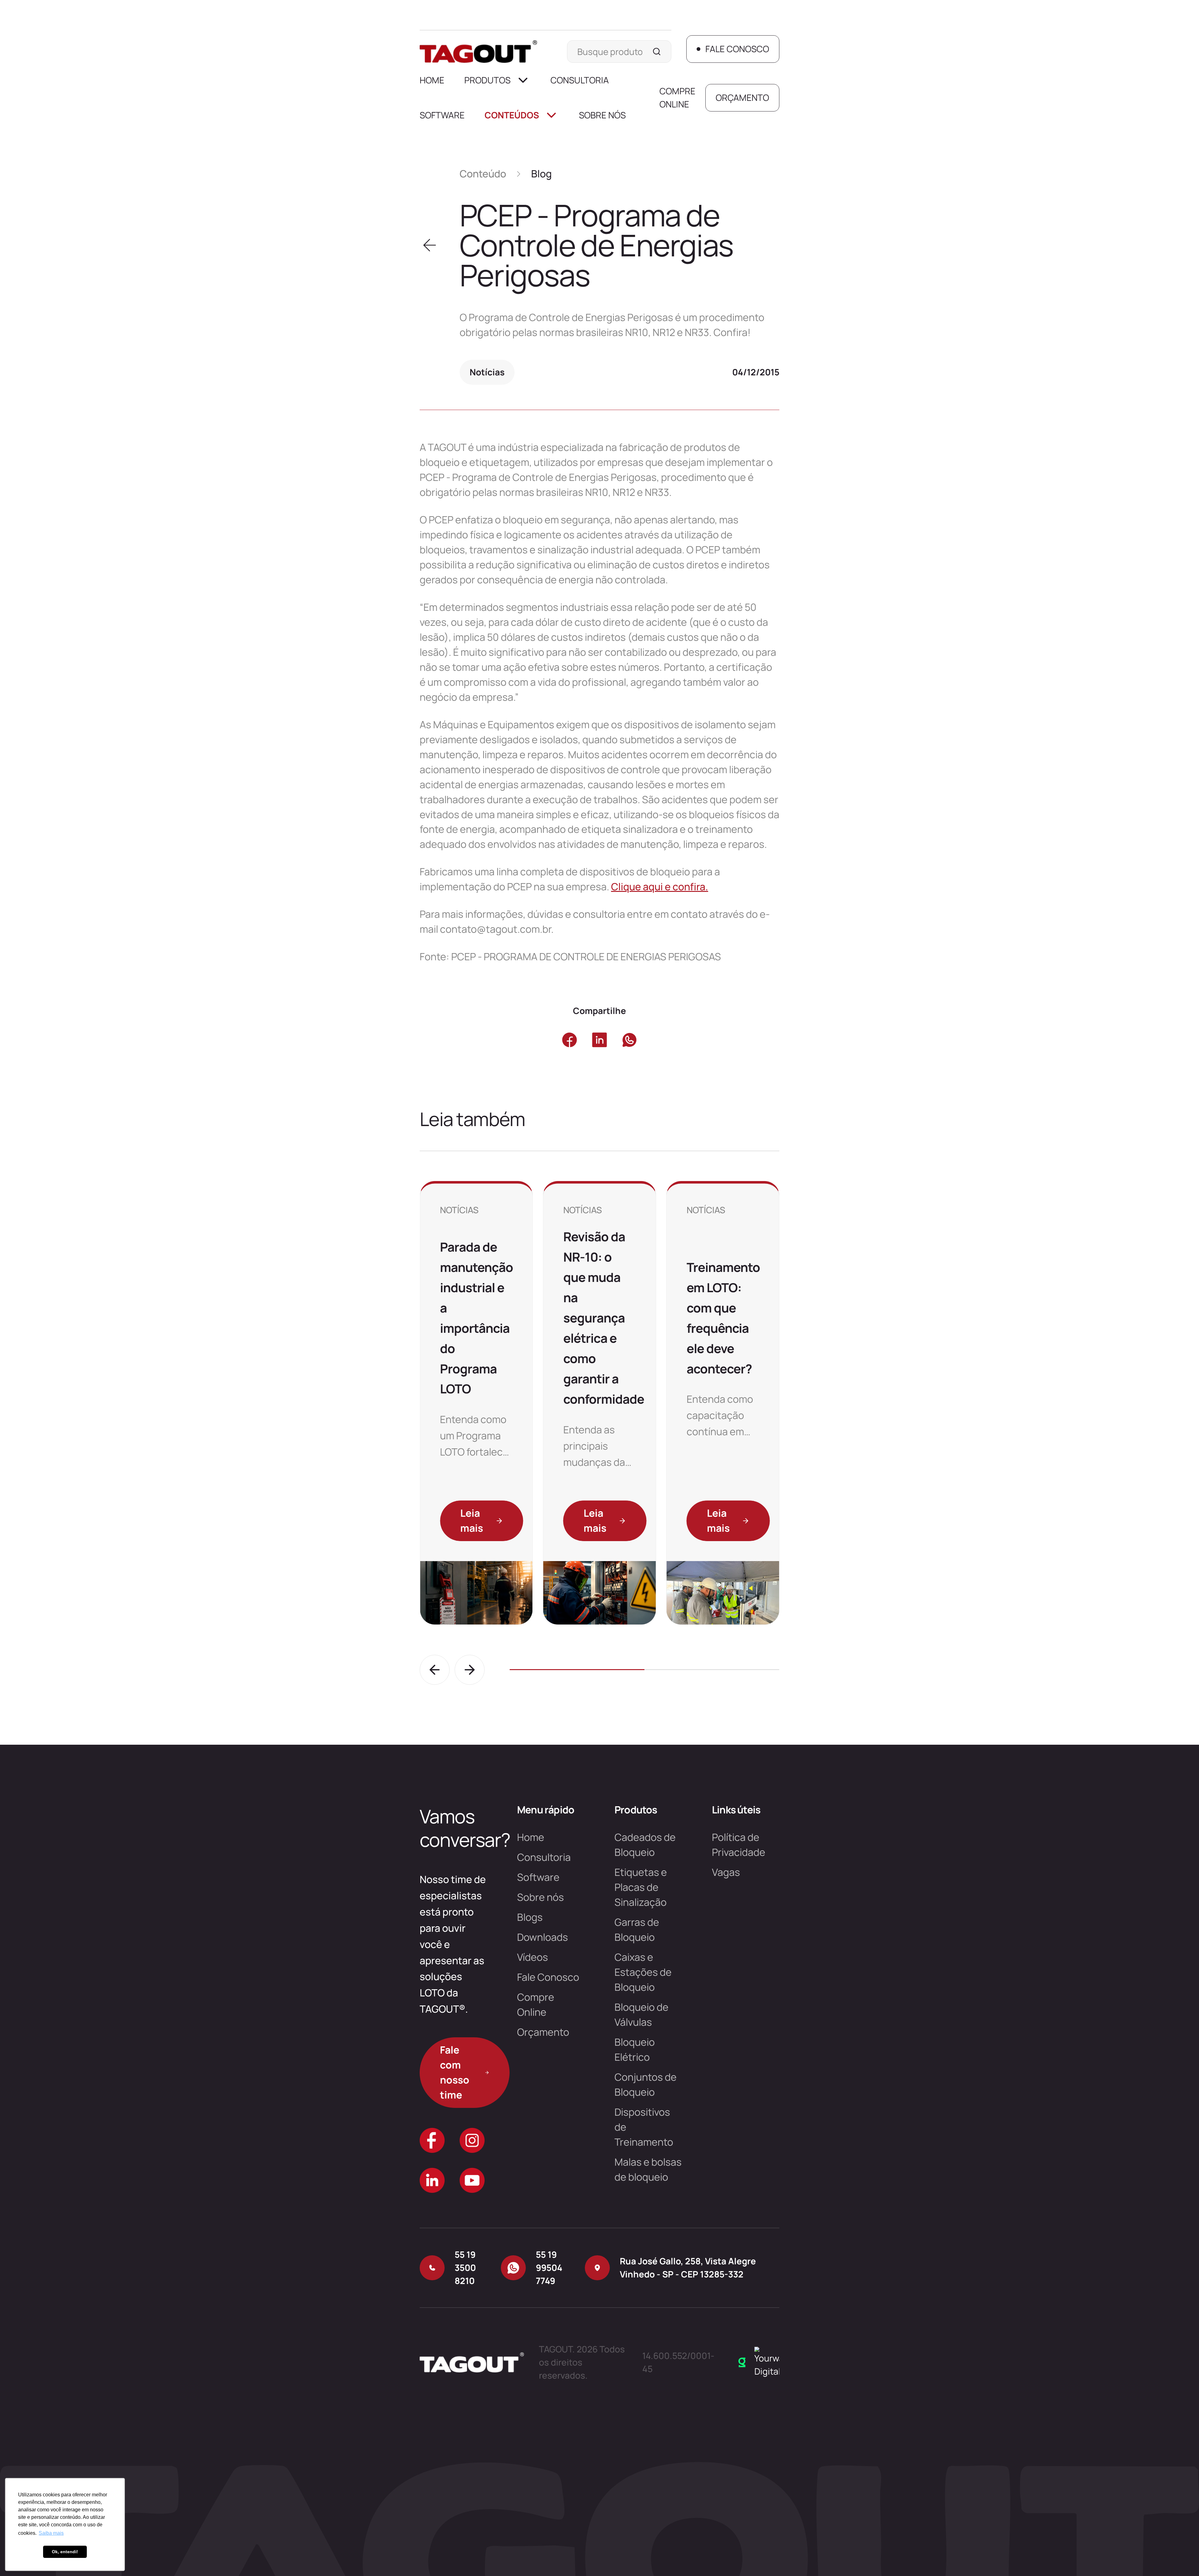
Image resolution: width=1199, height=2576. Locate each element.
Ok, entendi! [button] (65, 2552)
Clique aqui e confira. (660, 887)
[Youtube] (472, 2180)
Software (442, 115)
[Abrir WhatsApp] (1183, 2560)
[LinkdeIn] (432, 2180)
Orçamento (543, 2032)
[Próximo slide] (470, 1670)
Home (432, 80)
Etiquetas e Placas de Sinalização (641, 1887)
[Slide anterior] (435, 1670)
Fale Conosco (548, 1977)
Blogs (530, 1917)
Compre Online (677, 97)
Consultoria (580, 80)
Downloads (543, 1937)
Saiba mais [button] (51, 2533)
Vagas (726, 1872)
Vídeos (533, 1957)
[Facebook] (432, 2140)
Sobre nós (602, 115)
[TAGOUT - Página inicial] (478, 52)
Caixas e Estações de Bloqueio (643, 1972)
